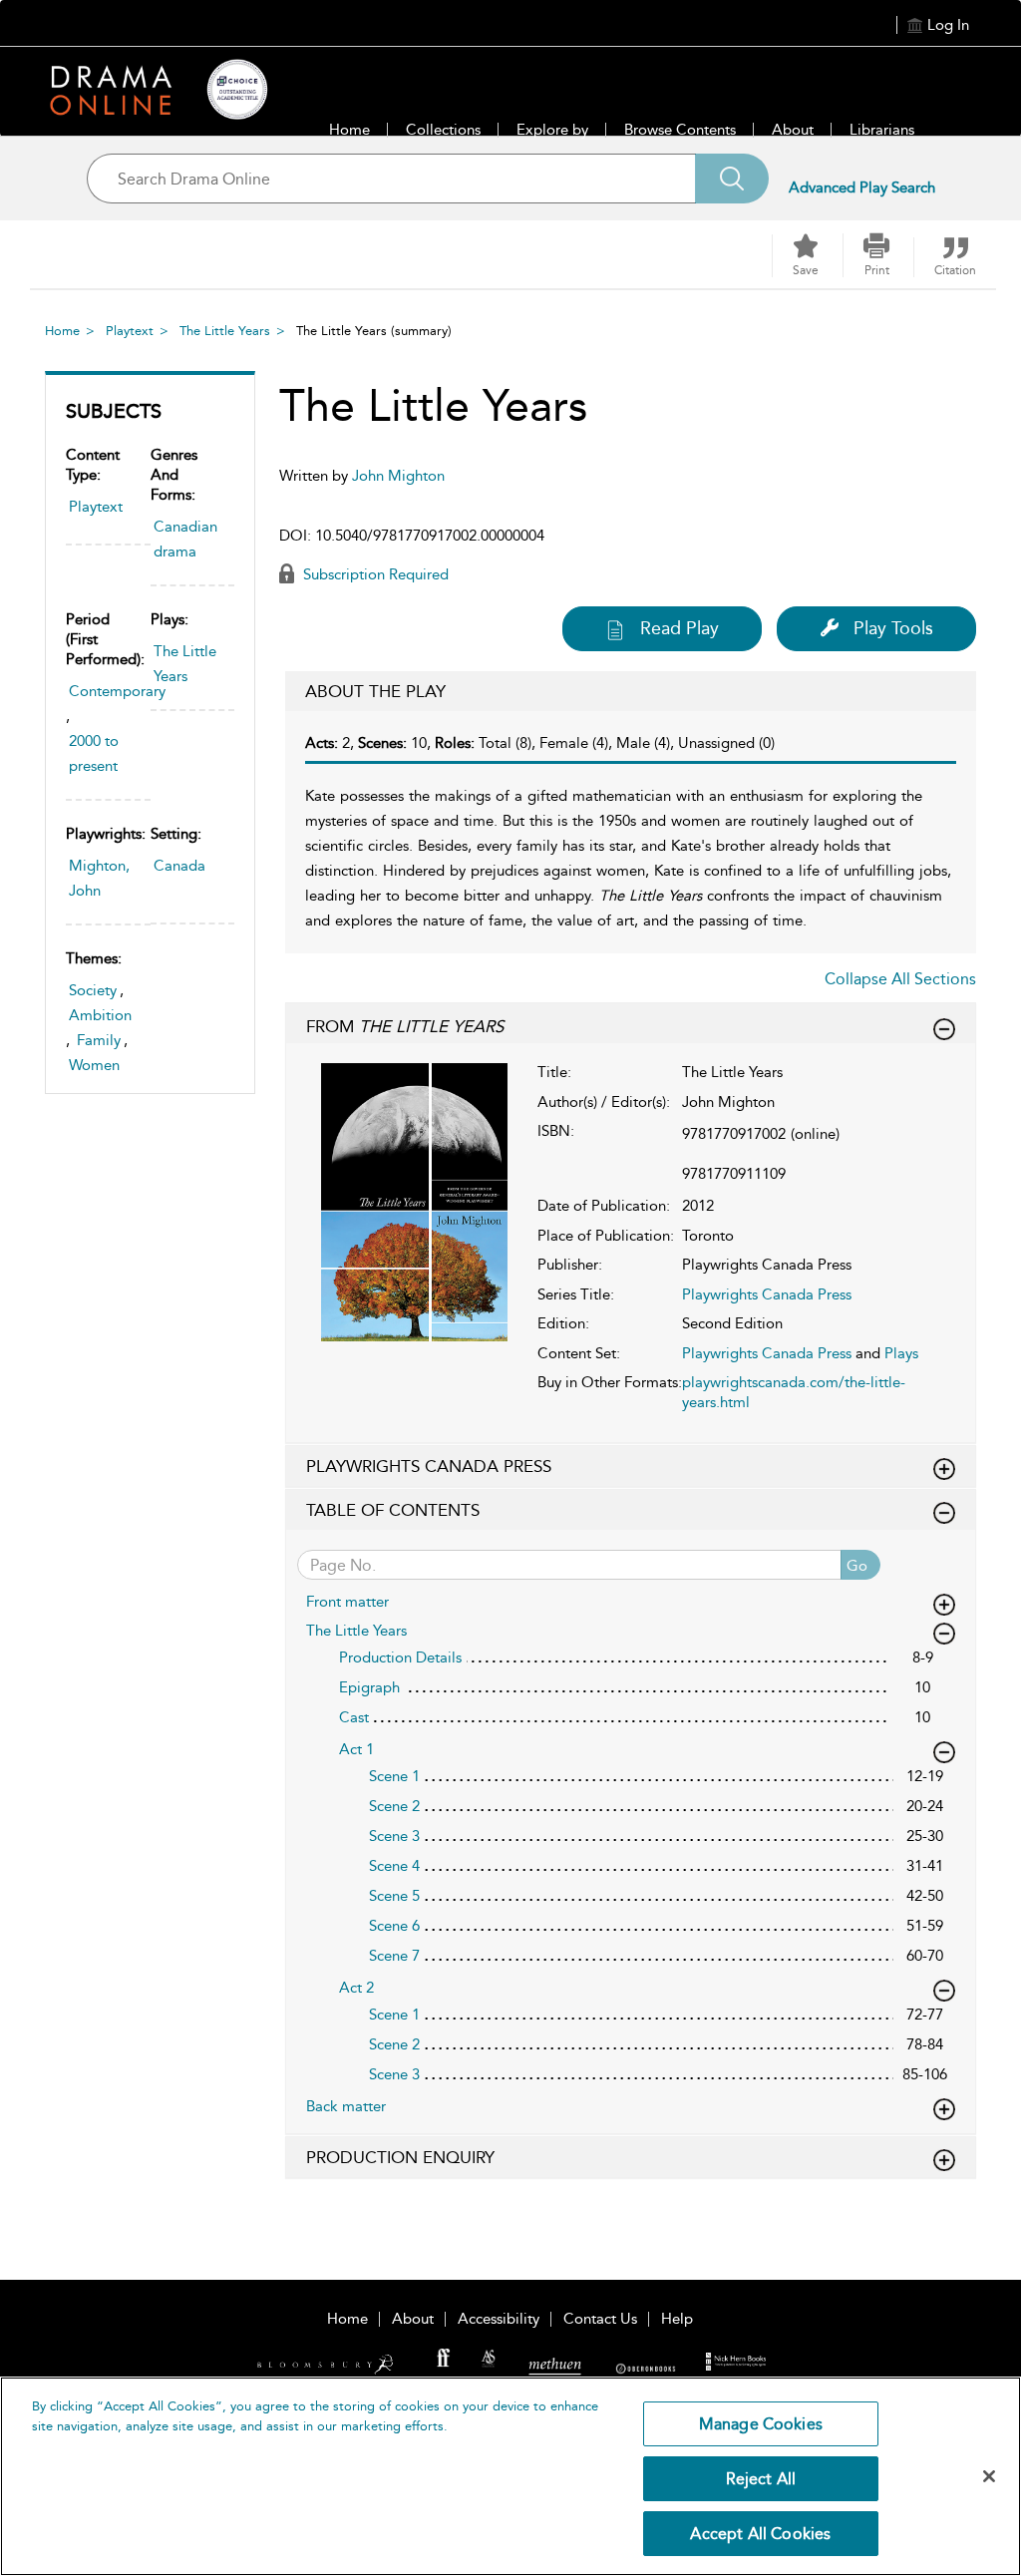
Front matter (347, 1602)
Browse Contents (680, 130)
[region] (510, 2476)
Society (93, 990)
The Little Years (225, 331)
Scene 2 (394, 1806)
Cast (354, 1717)
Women (94, 1065)
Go (857, 1566)
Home (349, 130)
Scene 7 (394, 1956)
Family (99, 1040)
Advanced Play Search (862, 187)
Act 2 (356, 1988)
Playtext (130, 331)
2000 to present (94, 753)
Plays (901, 1353)
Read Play (680, 628)
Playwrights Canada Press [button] (429, 1466)
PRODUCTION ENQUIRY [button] (400, 2157)
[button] (876, 255)
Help (677, 2319)
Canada (179, 866)
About (793, 130)
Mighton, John (99, 878)
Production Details (400, 1657)
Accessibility (499, 2319)
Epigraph (369, 1687)
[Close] (989, 2476)
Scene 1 (394, 1776)
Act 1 (356, 1749)
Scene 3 (394, 1836)
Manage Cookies (761, 2424)
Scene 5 (394, 1896)
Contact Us (600, 2319)
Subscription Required (374, 574)
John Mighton (398, 476)
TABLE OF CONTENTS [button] (393, 1510)
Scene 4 (394, 1866)
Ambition (100, 1015)
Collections (443, 130)
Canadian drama (185, 539)
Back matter (346, 2106)
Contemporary (117, 691)
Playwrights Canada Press (767, 1294)
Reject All (761, 2479)
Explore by (552, 130)
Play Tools (893, 628)
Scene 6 (394, 1926)
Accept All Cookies (760, 2534)
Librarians (882, 130)
